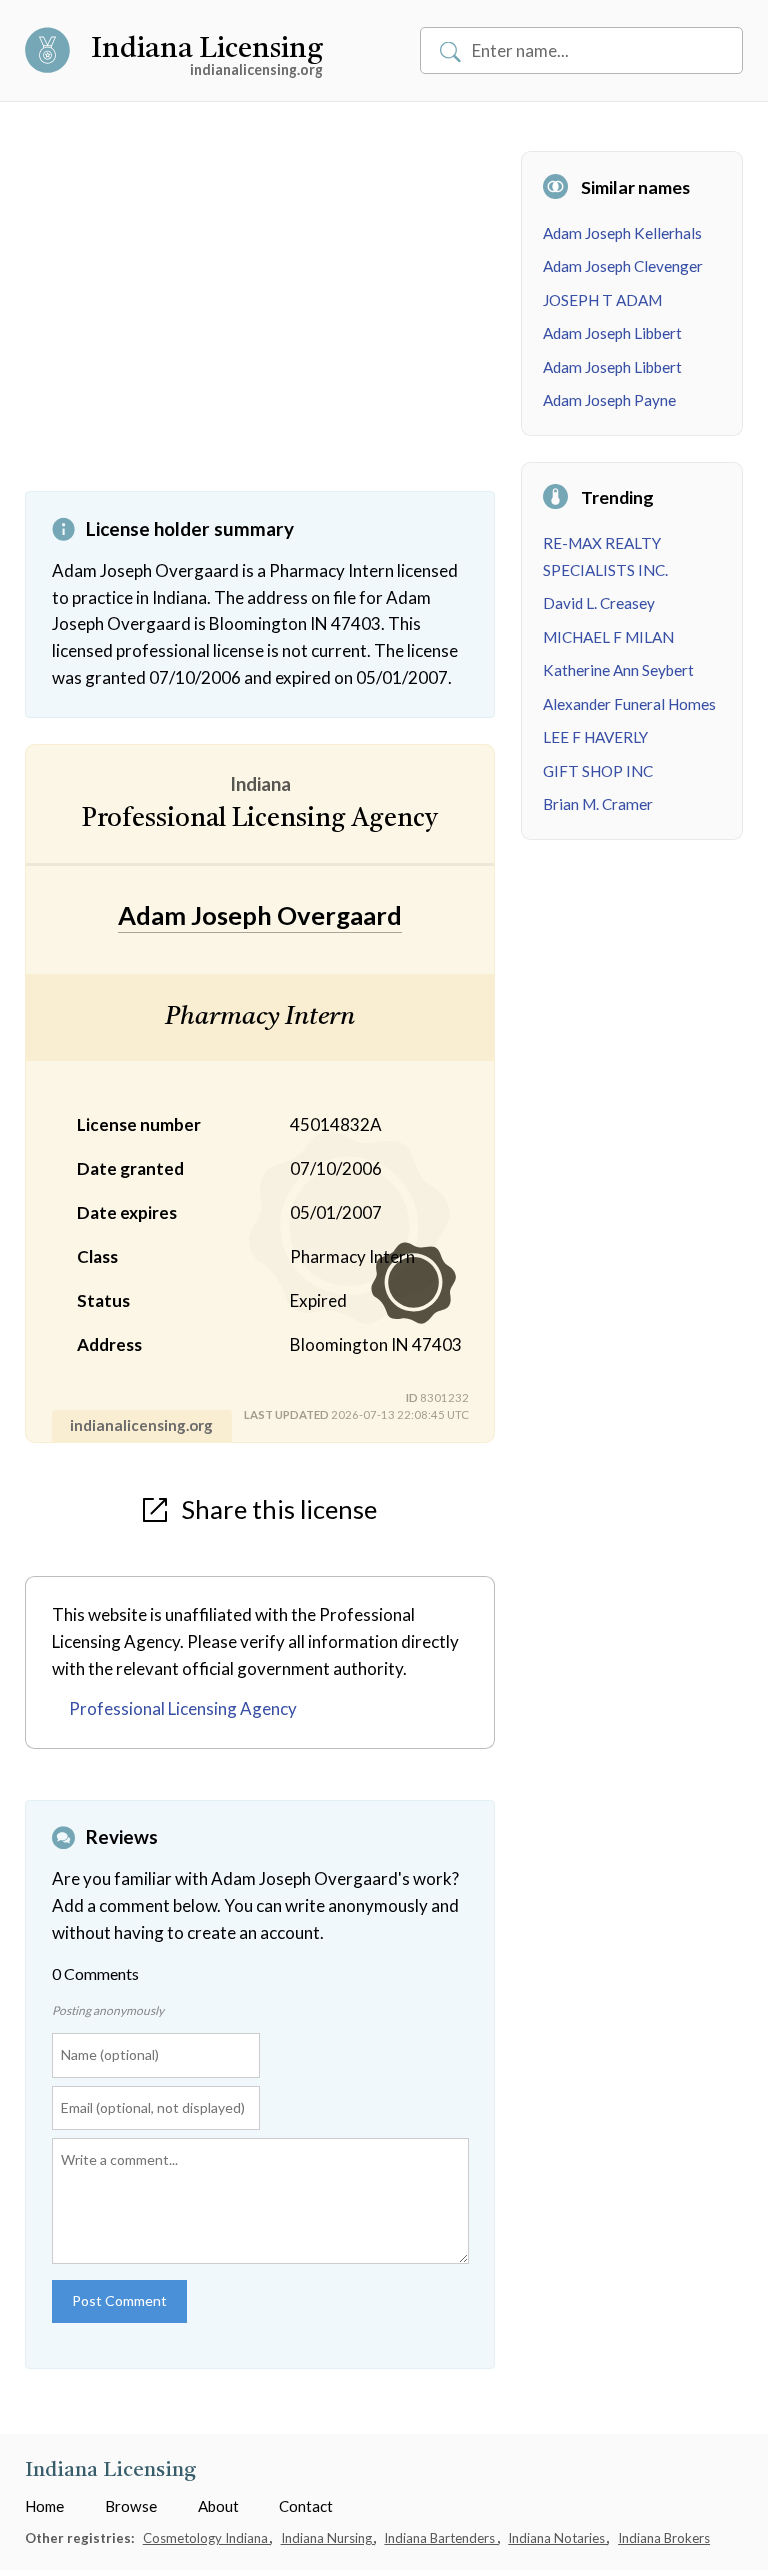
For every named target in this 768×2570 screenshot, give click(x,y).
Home (44, 2506)
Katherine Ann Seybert (618, 670)
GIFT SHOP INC (598, 771)
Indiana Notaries (558, 2538)
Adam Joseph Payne (609, 400)
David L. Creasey (599, 603)
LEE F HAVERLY (595, 737)
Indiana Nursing (328, 2538)
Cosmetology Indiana (207, 2538)
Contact (306, 2506)
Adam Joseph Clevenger (623, 266)
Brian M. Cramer (598, 804)
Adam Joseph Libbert (612, 333)
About (218, 2506)
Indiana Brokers (664, 2538)
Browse (131, 2506)
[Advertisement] (260, 321)
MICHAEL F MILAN (608, 637)
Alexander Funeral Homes (629, 704)
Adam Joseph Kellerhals (622, 233)
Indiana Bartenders (441, 2538)
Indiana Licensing (207, 50)
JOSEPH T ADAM (602, 300)
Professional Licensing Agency (183, 1708)
